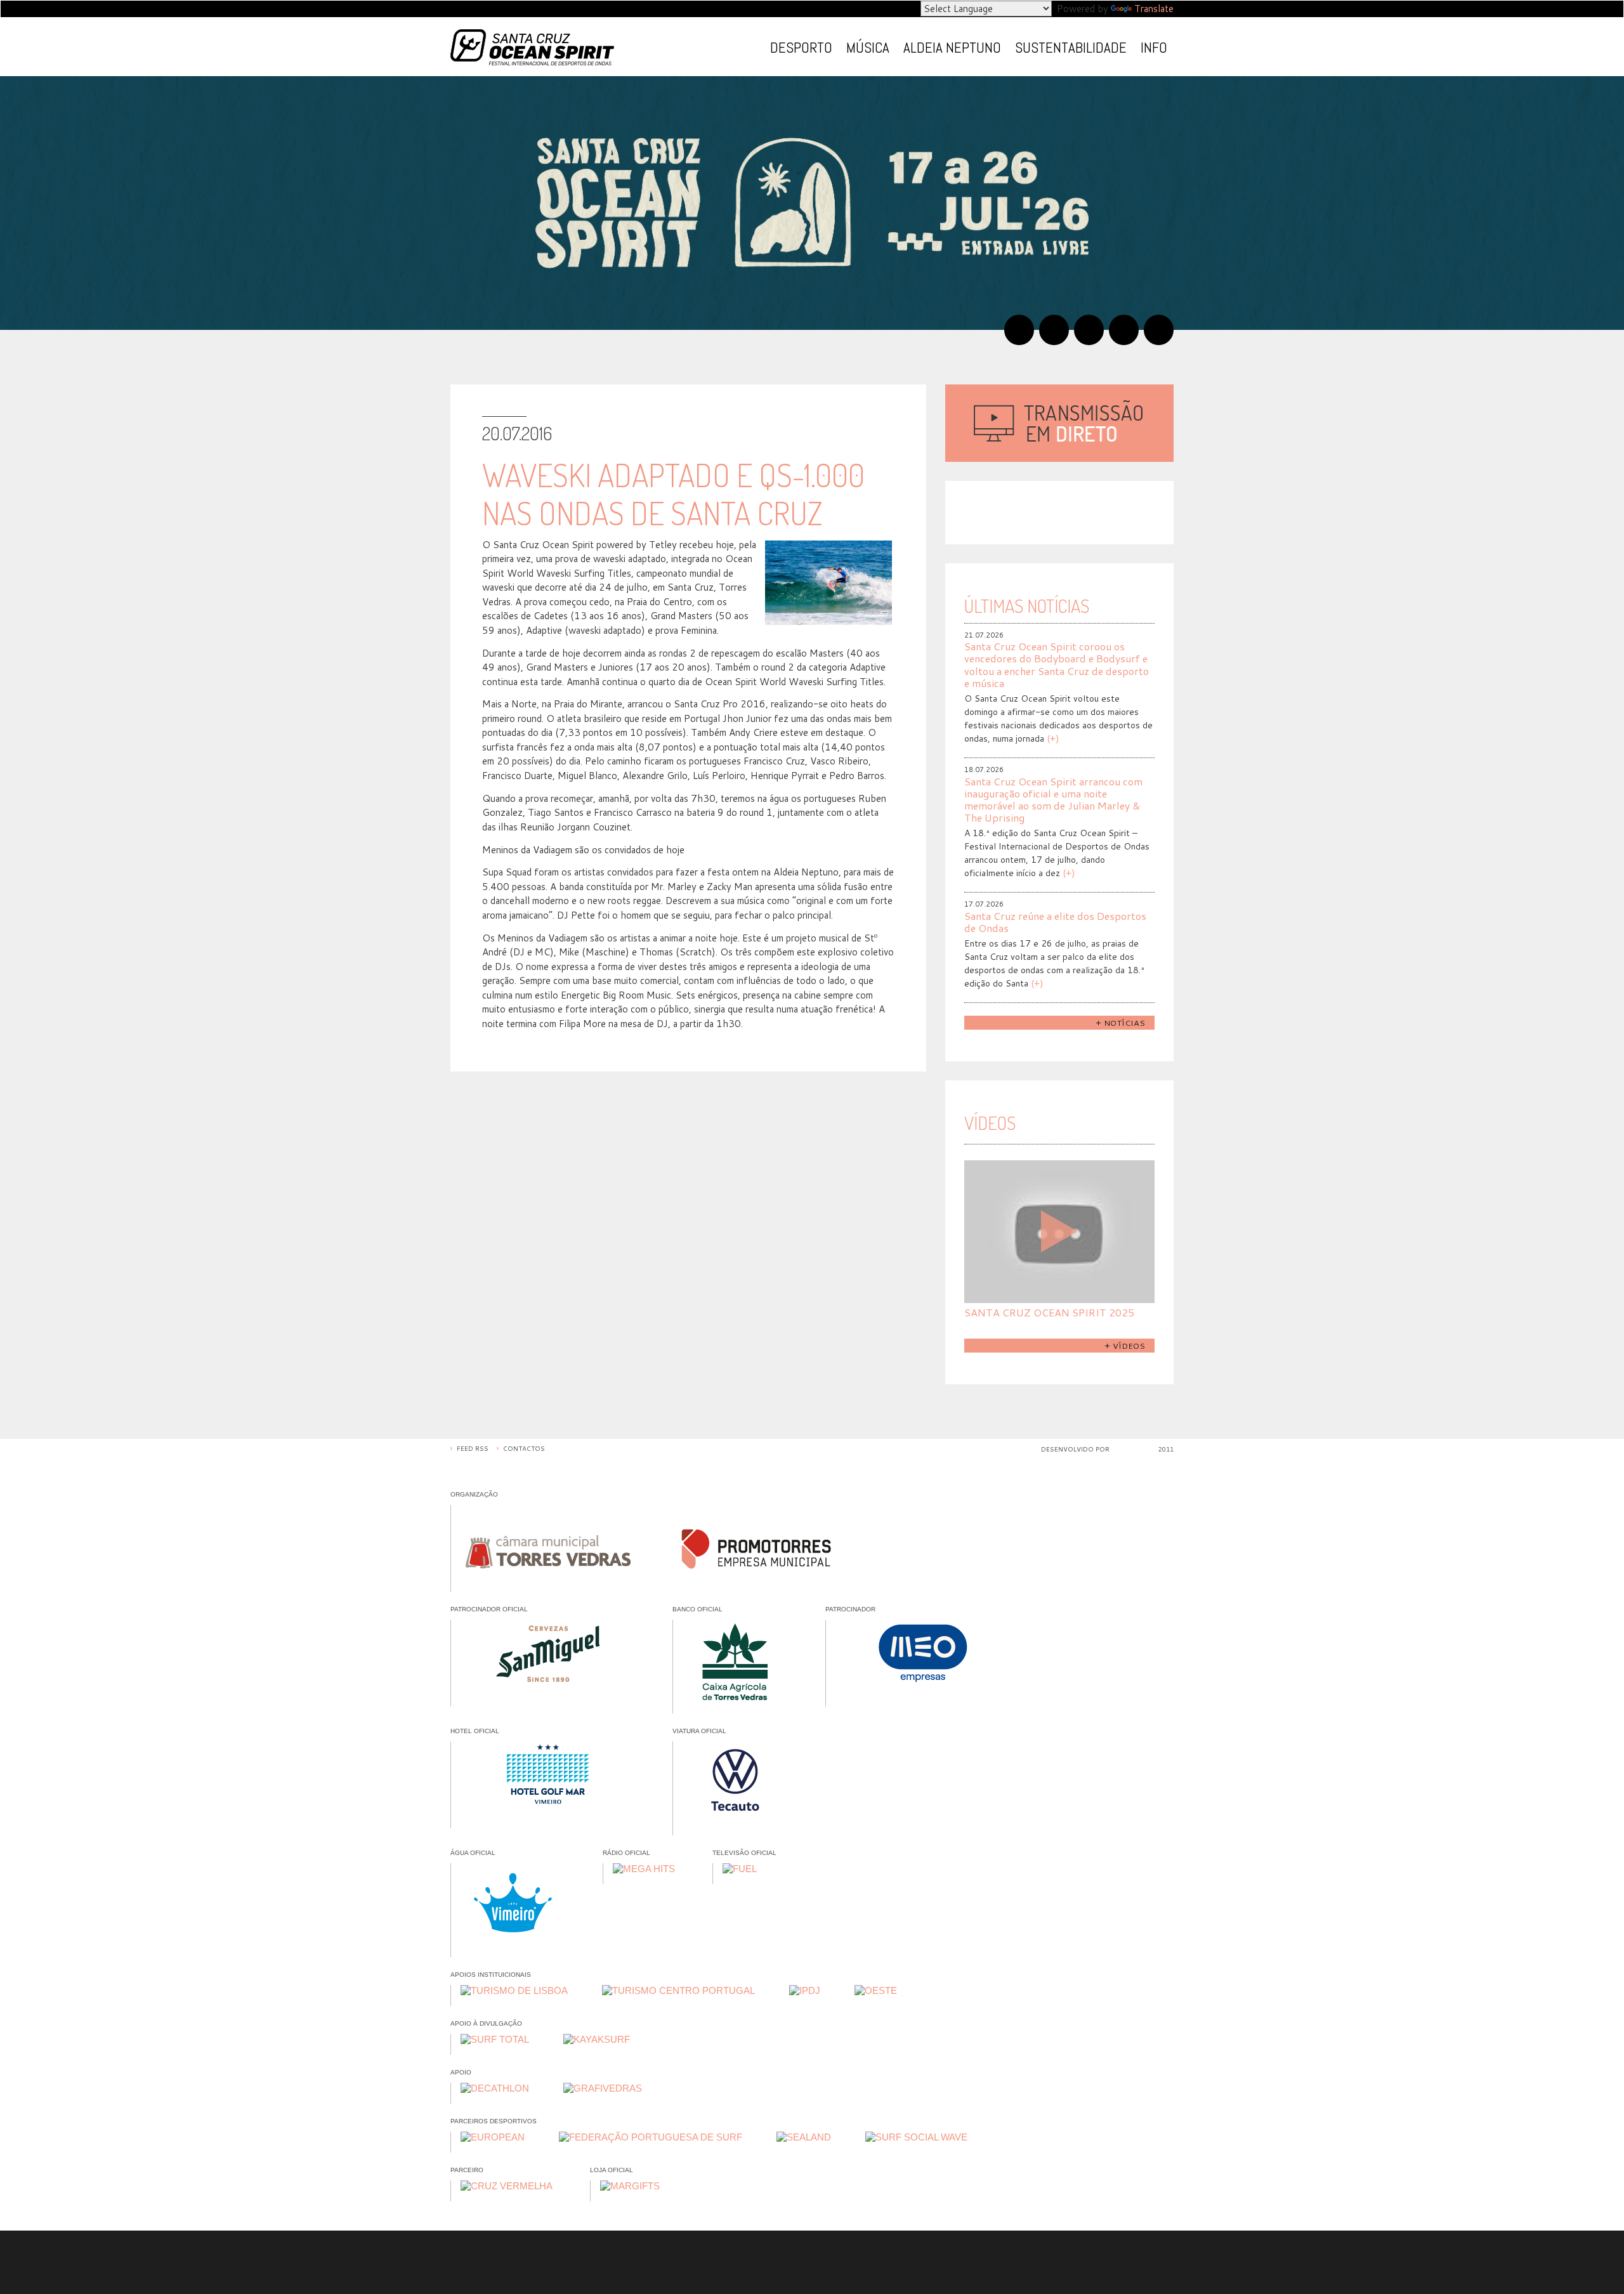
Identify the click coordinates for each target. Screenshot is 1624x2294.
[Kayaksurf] (597, 2040)
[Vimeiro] (513, 1905)
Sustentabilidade (1071, 48)
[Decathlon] (495, 2088)
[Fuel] (740, 1869)
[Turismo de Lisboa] (514, 1991)
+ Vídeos (1125, 1346)
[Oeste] (876, 1991)
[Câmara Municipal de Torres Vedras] (548, 1544)
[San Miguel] (548, 1658)
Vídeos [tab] (990, 1123)
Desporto (801, 48)
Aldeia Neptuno (952, 48)
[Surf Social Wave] (916, 2137)
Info (1154, 48)
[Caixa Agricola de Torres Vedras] (735, 1662)
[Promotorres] (756, 1544)
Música (868, 48)
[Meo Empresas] (923, 1658)
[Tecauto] (735, 1784)
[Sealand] (804, 2137)
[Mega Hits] (644, 1869)
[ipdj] (805, 1991)
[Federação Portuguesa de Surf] (651, 2137)
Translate (1154, 9)
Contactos (524, 1448)
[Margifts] (630, 2186)
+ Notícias (1120, 1023)
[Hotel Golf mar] (548, 1780)
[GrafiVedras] (603, 2088)
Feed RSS (473, 1448)
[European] (493, 2137)
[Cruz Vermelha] (507, 2186)
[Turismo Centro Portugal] (678, 1991)
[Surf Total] (495, 2040)
